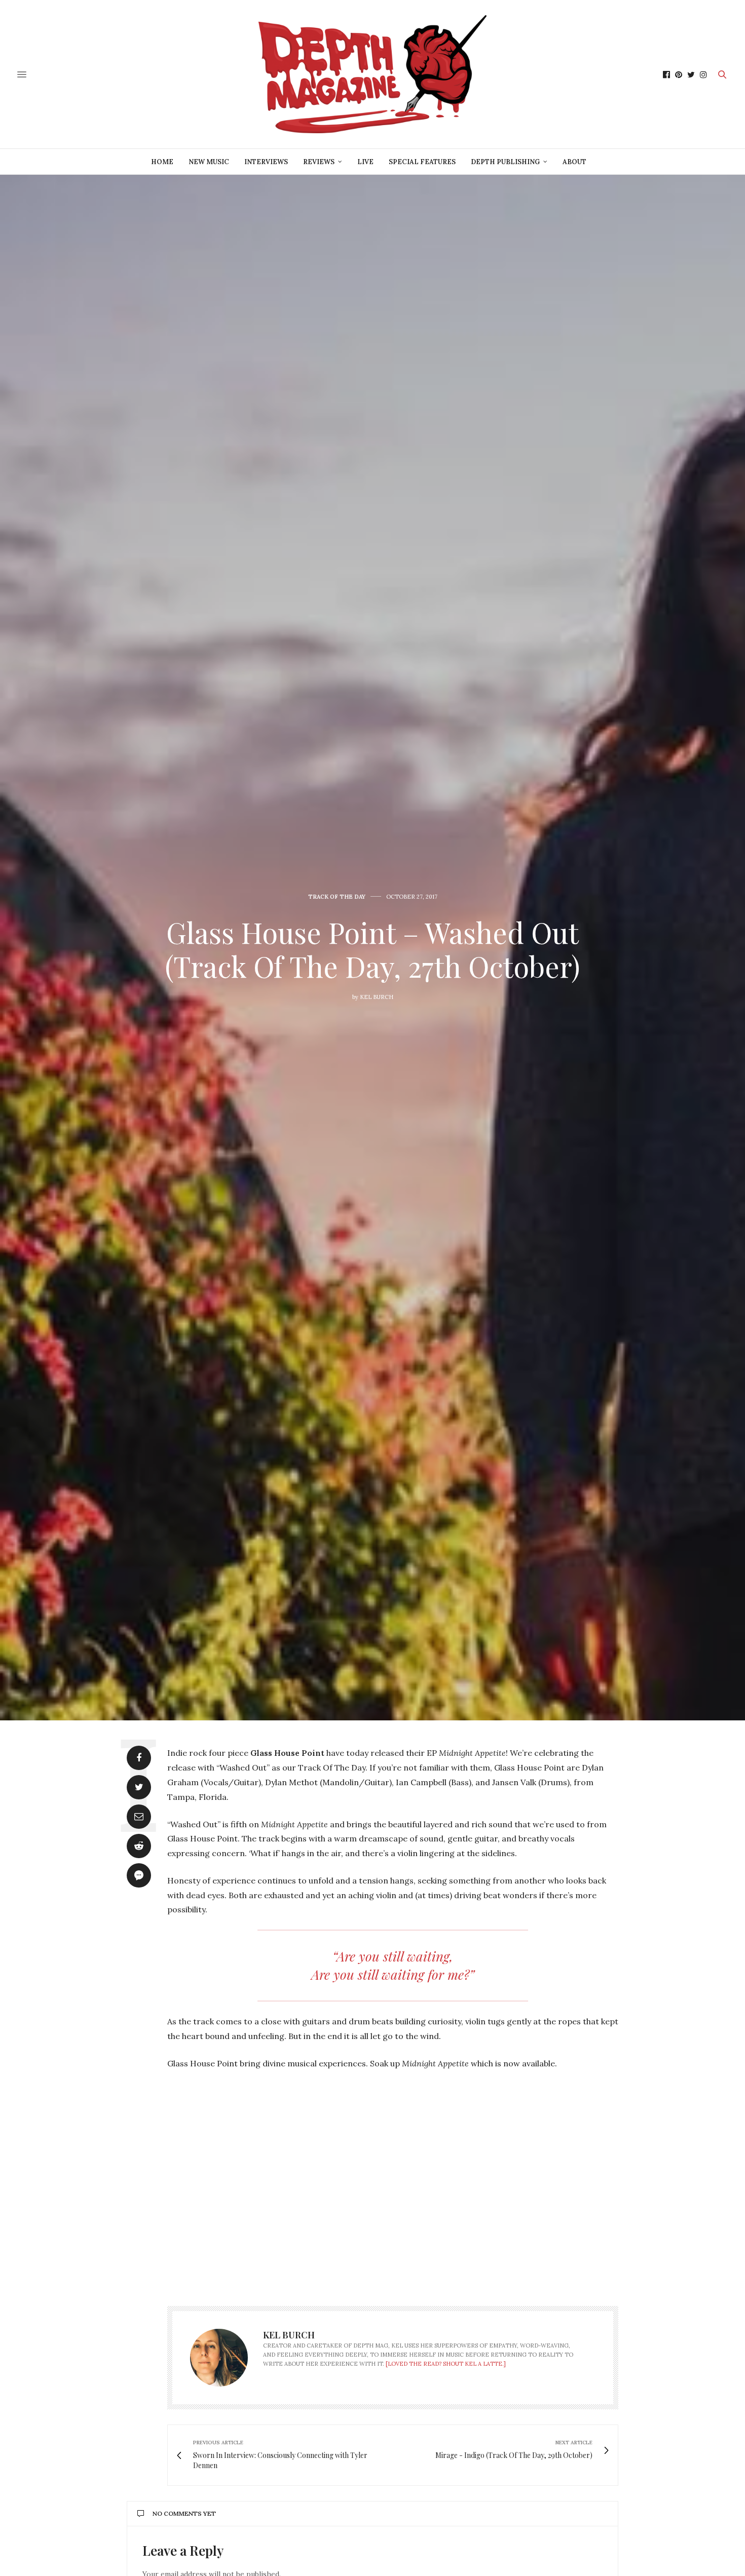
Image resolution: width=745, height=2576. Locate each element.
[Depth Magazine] (372, 74)
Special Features (422, 162)
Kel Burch (377, 997)
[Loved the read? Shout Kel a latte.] (446, 2364)
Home (162, 162)
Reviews (319, 162)
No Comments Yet (184, 2513)
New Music (209, 162)
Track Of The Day (337, 897)
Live (365, 162)
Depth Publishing (505, 162)
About (574, 162)
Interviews (266, 162)
